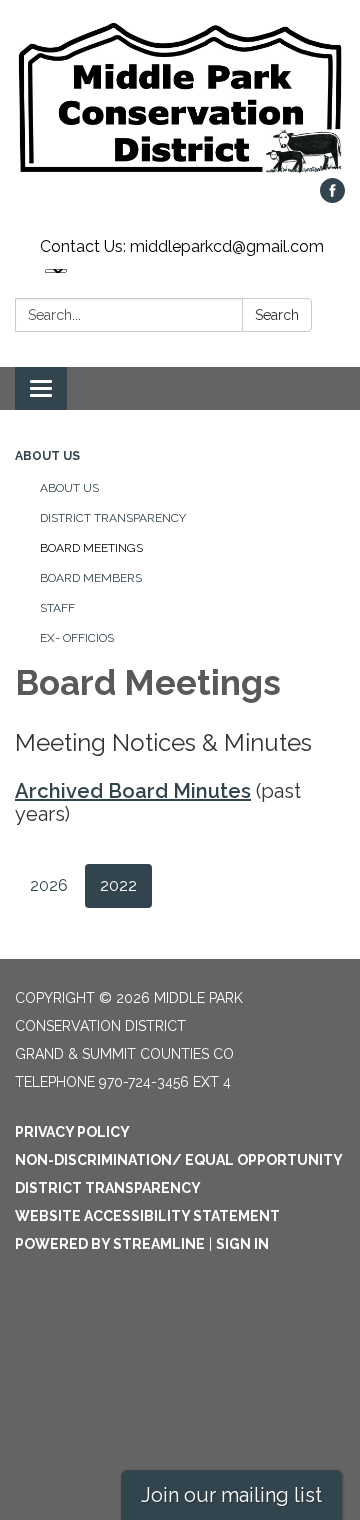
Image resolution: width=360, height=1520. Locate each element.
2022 (118, 885)
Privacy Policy (72, 1132)
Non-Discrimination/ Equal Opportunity (179, 1160)
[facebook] (332, 197)
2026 (49, 885)
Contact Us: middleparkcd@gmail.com (182, 246)
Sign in (242, 1244)
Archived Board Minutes (133, 791)
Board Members (91, 578)
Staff (57, 608)
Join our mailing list (231, 1495)
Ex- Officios (77, 638)
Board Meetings (91, 548)
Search (277, 315)
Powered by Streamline (110, 1244)
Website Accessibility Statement (147, 1216)
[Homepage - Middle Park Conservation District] (180, 99)
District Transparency (113, 518)
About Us (47, 456)
